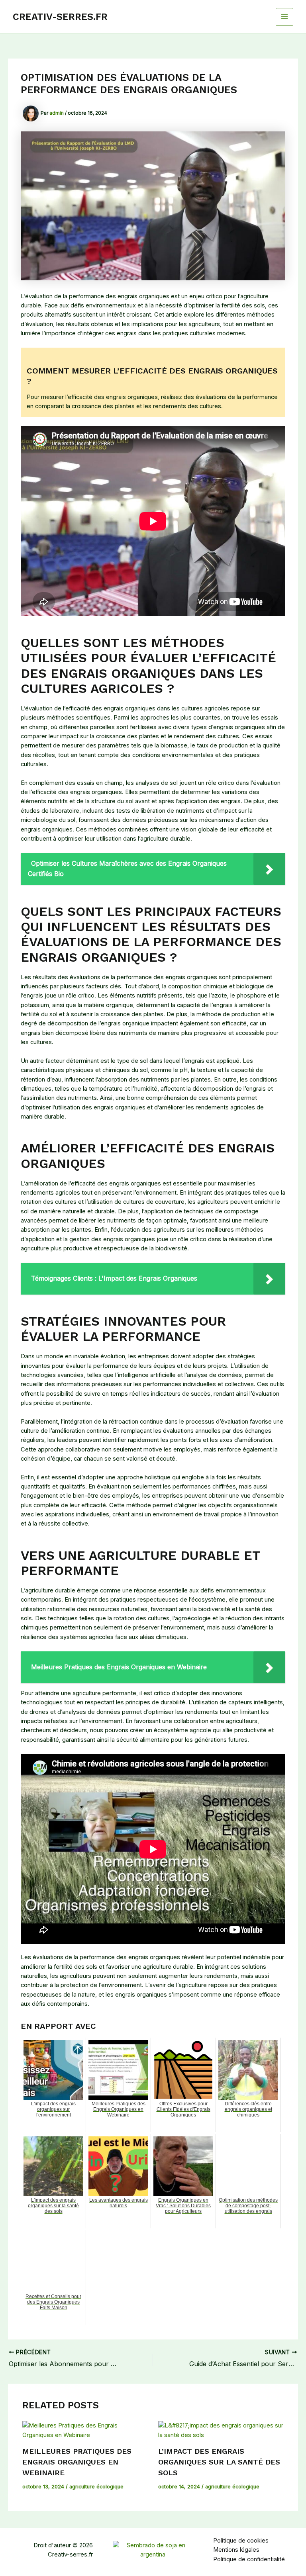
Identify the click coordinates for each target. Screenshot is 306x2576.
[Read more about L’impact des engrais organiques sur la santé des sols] (221, 2430)
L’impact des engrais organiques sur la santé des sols (219, 2462)
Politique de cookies (241, 2541)
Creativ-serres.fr (60, 17)
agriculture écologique (96, 2487)
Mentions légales (236, 2550)
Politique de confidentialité (249, 2559)
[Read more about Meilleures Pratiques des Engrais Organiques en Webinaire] (85, 2430)
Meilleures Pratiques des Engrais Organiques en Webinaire (77, 2462)
